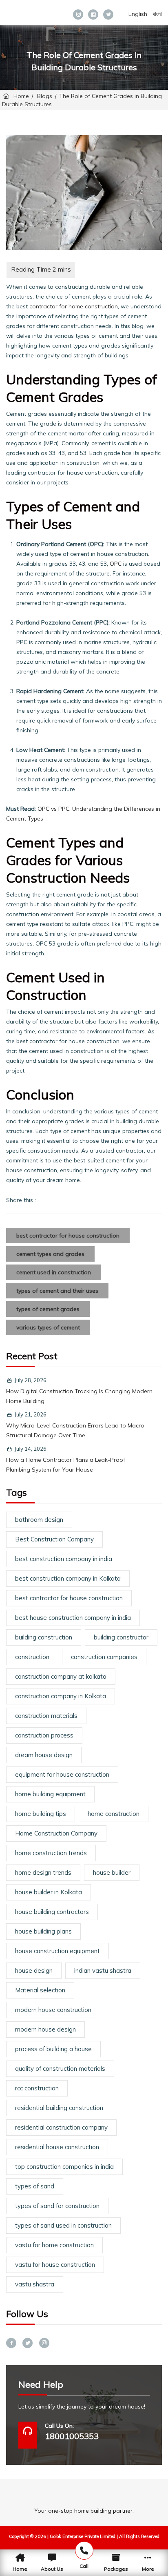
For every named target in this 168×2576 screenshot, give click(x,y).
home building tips (41, 1814)
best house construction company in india (73, 1618)
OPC (116, 564)
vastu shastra (35, 2284)
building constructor (121, 1637)
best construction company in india (64, 1559)
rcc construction (37, 2088)
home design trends (43, 1872)
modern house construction (53, 2010)
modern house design (45, 2029)
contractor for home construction (74, 306)
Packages (116, 2569)
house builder (112, 1872)
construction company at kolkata (61, 1676)
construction (32, 1657)
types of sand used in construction (63, 2225)
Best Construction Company (54, 1539)
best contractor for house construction (68, 1236)
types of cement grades (48, 1309)
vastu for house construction (55, 2265)
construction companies (104, 1657)
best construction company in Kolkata (68, 1578)
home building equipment (50, 1794)
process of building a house (53, 2049)
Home (20, 96)
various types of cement (48, 1327)
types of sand (35, 2186)
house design (34, 1970)
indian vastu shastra (103, 1970)
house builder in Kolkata (49, 1892)
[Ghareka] (34, 11)
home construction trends (51, 1853)
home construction (114, 1814)
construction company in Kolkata (61, 1696)
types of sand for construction (57, 2206)
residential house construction (57, 2147)
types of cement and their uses (57, 1291)
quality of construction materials (60, 2069)
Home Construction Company (56, 1833)
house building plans (43, 1931)
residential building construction (59, 2108)
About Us (52, 2569)
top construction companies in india (64, 2167)
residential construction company (61, 2127)
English (138, 14)
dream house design (44, 1755)
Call (84, 2566)
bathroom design (39, 1520)
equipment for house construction (62, 1774)
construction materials (46, 1716)
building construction (44, 1637)
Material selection (40, 1990)
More (148, 2569)
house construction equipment (57, 1951)
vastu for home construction (54, 2245)
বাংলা (157, 14)
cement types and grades (50, 1254)
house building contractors (52, 1912)
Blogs (45, 96)
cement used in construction (54, 1272)
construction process (44, 1735)
